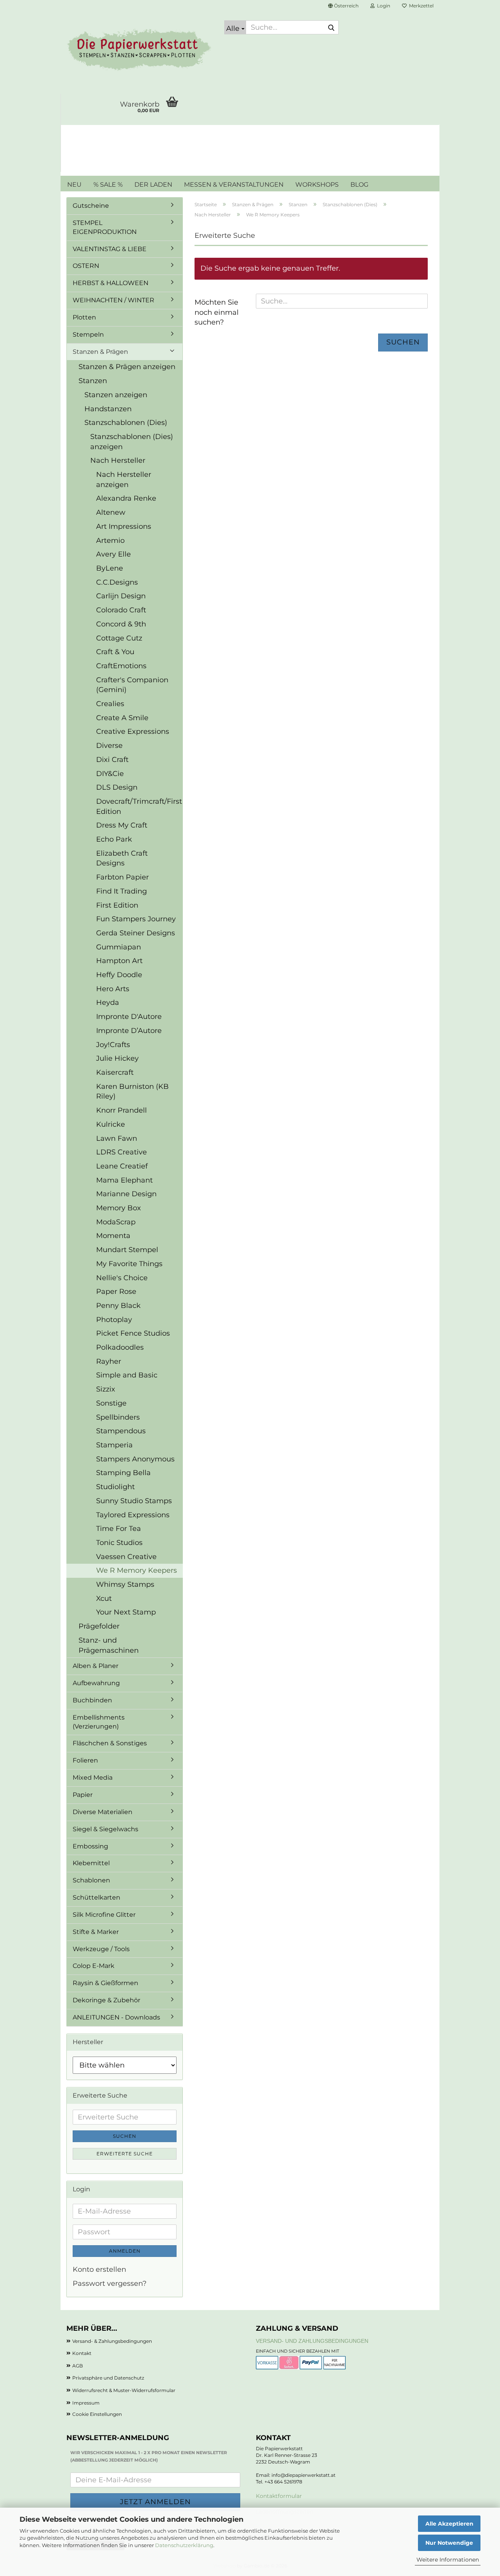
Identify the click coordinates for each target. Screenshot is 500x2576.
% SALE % (108, 185)
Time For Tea (119, 1529)
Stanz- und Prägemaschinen (109, 1645)
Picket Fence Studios (133, 1333)
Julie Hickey (117, 1058)
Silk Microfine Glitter (104, 1915)
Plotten (84, 317)
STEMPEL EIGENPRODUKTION (105, 227)
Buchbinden (92, 1700)
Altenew (111, 512)
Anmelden (125, 2251)
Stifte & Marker (96, 1932)
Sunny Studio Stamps (134, 1501)
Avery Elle (113, 554)
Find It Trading (121, 891)
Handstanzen (108, 409)
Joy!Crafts (113, 1045)
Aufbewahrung (96, 1683)
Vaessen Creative (126, 1557)
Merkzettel (420, 6)
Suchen (403, 342)
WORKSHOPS (317, 185)
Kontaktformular (279, 2496)
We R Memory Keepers (137, 1570)
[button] (343, 6)
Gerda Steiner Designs (136, 933)
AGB (78, 2366)
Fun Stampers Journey (136, 919)
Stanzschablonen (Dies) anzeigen (132, 442)
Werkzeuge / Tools (101, 1949)
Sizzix (106, 1389)
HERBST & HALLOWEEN (111, 283)
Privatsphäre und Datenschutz (108, 2378)
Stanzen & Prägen (100, 352)
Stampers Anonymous (135, 1459)
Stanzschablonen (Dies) (126, 423)
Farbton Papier (122, 877)
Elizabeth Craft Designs (122, 858)
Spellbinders (118, 1417)
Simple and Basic (127, 1375)
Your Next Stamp (126, 1612)
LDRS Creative (121, 1152)
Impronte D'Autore (129, 1017)
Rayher (109, 1361)
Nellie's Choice (122, 1278)
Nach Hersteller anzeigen (124, 480)
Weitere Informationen (448, 2560)
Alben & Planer (96, 1666)
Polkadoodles (120, 1347)
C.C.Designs (117, 582)
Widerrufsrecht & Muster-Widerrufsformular (124, 2390)
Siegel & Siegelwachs (105, 1829)
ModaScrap (116, 1222)
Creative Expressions (133, 731)
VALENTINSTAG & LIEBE (110, 249)
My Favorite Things (129, 1264)
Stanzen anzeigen (116, 395)
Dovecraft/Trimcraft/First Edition (139, 806)
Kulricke (111, 1124)
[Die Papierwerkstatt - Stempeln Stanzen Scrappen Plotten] (139, 51)
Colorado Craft (121, 610)
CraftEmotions (121, 666)
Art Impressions (124, 526)
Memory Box (119, 1208)
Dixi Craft (112, 760)
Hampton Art (119, 961)
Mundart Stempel (127, 1250)
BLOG (359, 185)
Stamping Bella (123, 1473)
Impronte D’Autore (129, 1031)
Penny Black (118, 1306)
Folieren (85, 1760)
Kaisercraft (115, 1072)
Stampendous (121, 1431)
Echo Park (114, 839)
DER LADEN (153, 185)
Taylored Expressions (133, 1515)
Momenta (113, 1236)
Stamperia (114, 1445)
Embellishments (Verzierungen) (99, 1722)
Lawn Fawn (117, 1138)
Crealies (110, 704)
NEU (74, 185)
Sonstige (111, 1403)
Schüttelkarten (96, 1897)
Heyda (108, 1003)
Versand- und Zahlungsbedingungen (312, 2341)
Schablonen (91, 1880)
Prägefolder (99, 1626)
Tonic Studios (119, 1543)
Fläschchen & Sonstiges (110, 1743)
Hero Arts (113, 989)
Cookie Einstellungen (97, 2414)
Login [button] (382, 6)
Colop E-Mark (94, 1966)
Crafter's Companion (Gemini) (132, 685)
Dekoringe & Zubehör (106, 2000)
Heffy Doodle (119, 975)
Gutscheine (91, 206)
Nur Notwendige (449, 2543)
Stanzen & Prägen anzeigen (127, 367)
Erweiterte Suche (125, 2154)
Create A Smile (122, 718)
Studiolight (115, 1487)
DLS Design (117, 787)
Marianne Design (126, 1194)
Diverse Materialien (103, 1812)
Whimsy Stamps (125, 1584)
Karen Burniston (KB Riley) (132, 1092)
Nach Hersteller (118, 460)
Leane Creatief (122, 1166)
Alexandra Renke (126, 498)
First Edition (117, 905)
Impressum (86, 2403)
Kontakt (82, 2353)
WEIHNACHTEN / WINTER (113, 300)
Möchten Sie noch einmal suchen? (217, 312)
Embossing (90, 1846)
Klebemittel (91, 1863)
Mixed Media (93, 1778)
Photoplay (114, 1320)
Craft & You (115, 652)
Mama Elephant (124, 1180)
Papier (83, 1795)
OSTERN (86, 266)
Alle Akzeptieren (449, 2524)
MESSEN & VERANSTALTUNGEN (234, 185)
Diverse (109, 746)
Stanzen (93, 381)
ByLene (110, 568)
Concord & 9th (121, 624)
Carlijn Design (121, 596)
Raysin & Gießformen (105, 1983)
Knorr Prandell (121, 1110)
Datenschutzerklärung (184, 2545)
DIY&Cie (110, 774)
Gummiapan (119, 947)
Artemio (110, 541)
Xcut (104, 1598)
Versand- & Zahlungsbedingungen (112, 2341)
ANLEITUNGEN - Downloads (116, 2017)
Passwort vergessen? (110, 2283)
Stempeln (88, 334)
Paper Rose (116, 1292)
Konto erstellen (99, 2269)
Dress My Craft (122, 825)
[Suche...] (331, 28)
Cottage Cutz (119, 638)
